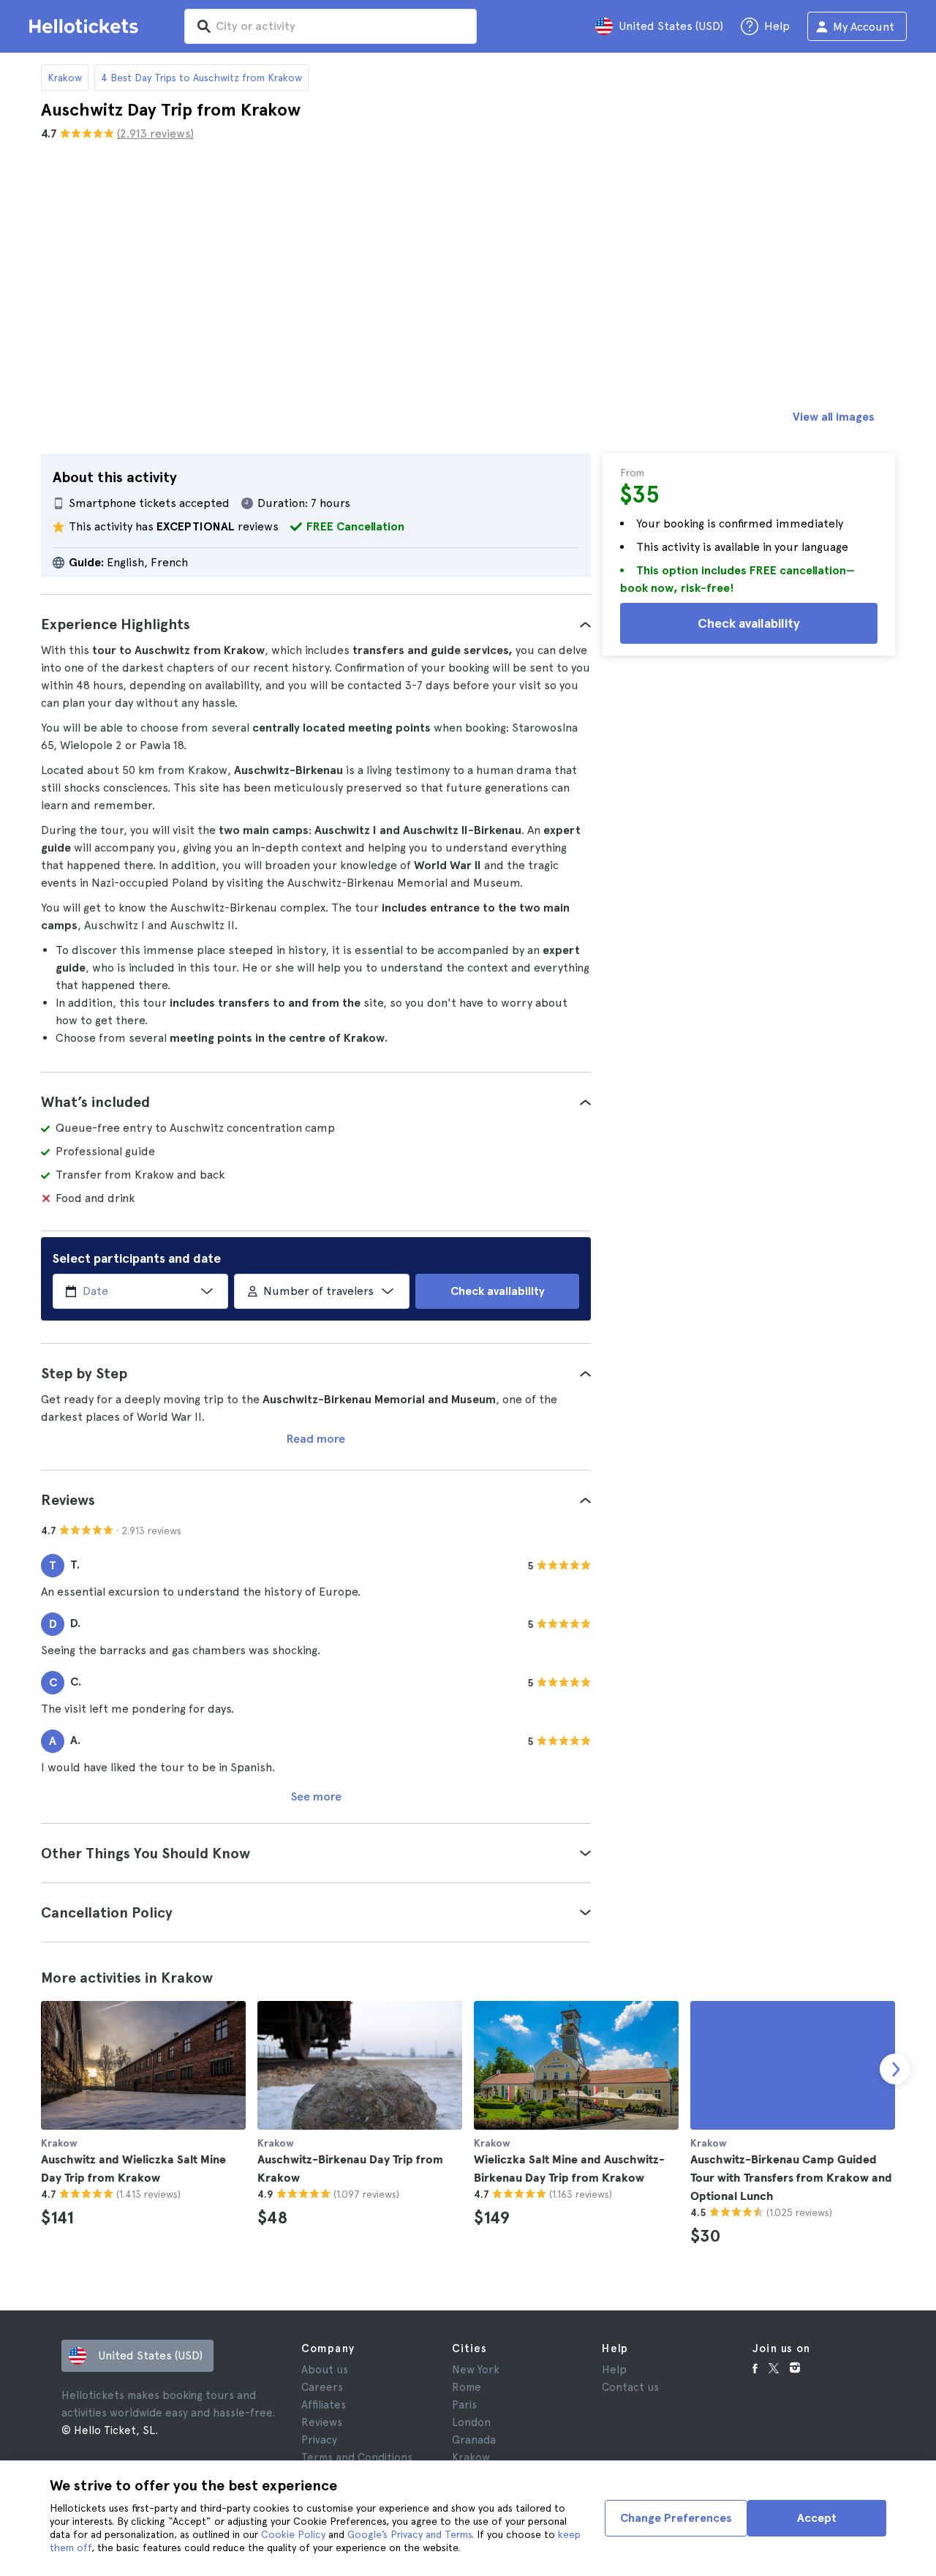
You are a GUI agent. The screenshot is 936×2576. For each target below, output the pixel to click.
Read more (316, 1439)
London (471, 2422)
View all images (834, 417)
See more (316, 1796)
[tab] (316, 624)
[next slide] (895, 2069)
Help (614, 2370)
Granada (474, 2440)
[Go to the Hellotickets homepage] (86, 26)
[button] (316, 624)
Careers (322, 2387)
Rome (467, 2387)
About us (325, 2370)
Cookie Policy (293, 2534)
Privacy (319, 2440)
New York (476, 2370)
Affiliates (324, 2405)
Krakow (65, 78)
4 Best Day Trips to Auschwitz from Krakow (201, 78)
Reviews (322, 2422)
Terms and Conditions (357, 2457)
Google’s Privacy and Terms (409, 2534)
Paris (464, 2405)
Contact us (630, 2387)
